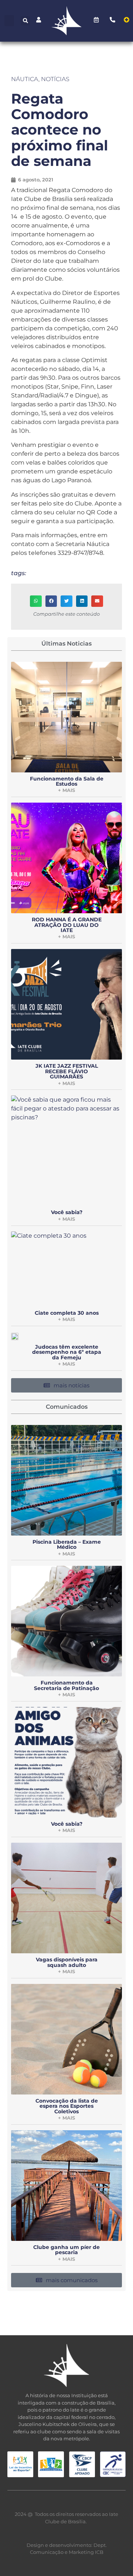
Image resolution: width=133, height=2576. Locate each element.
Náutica (25, 79)
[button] (9, 21)
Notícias (55, 79)
